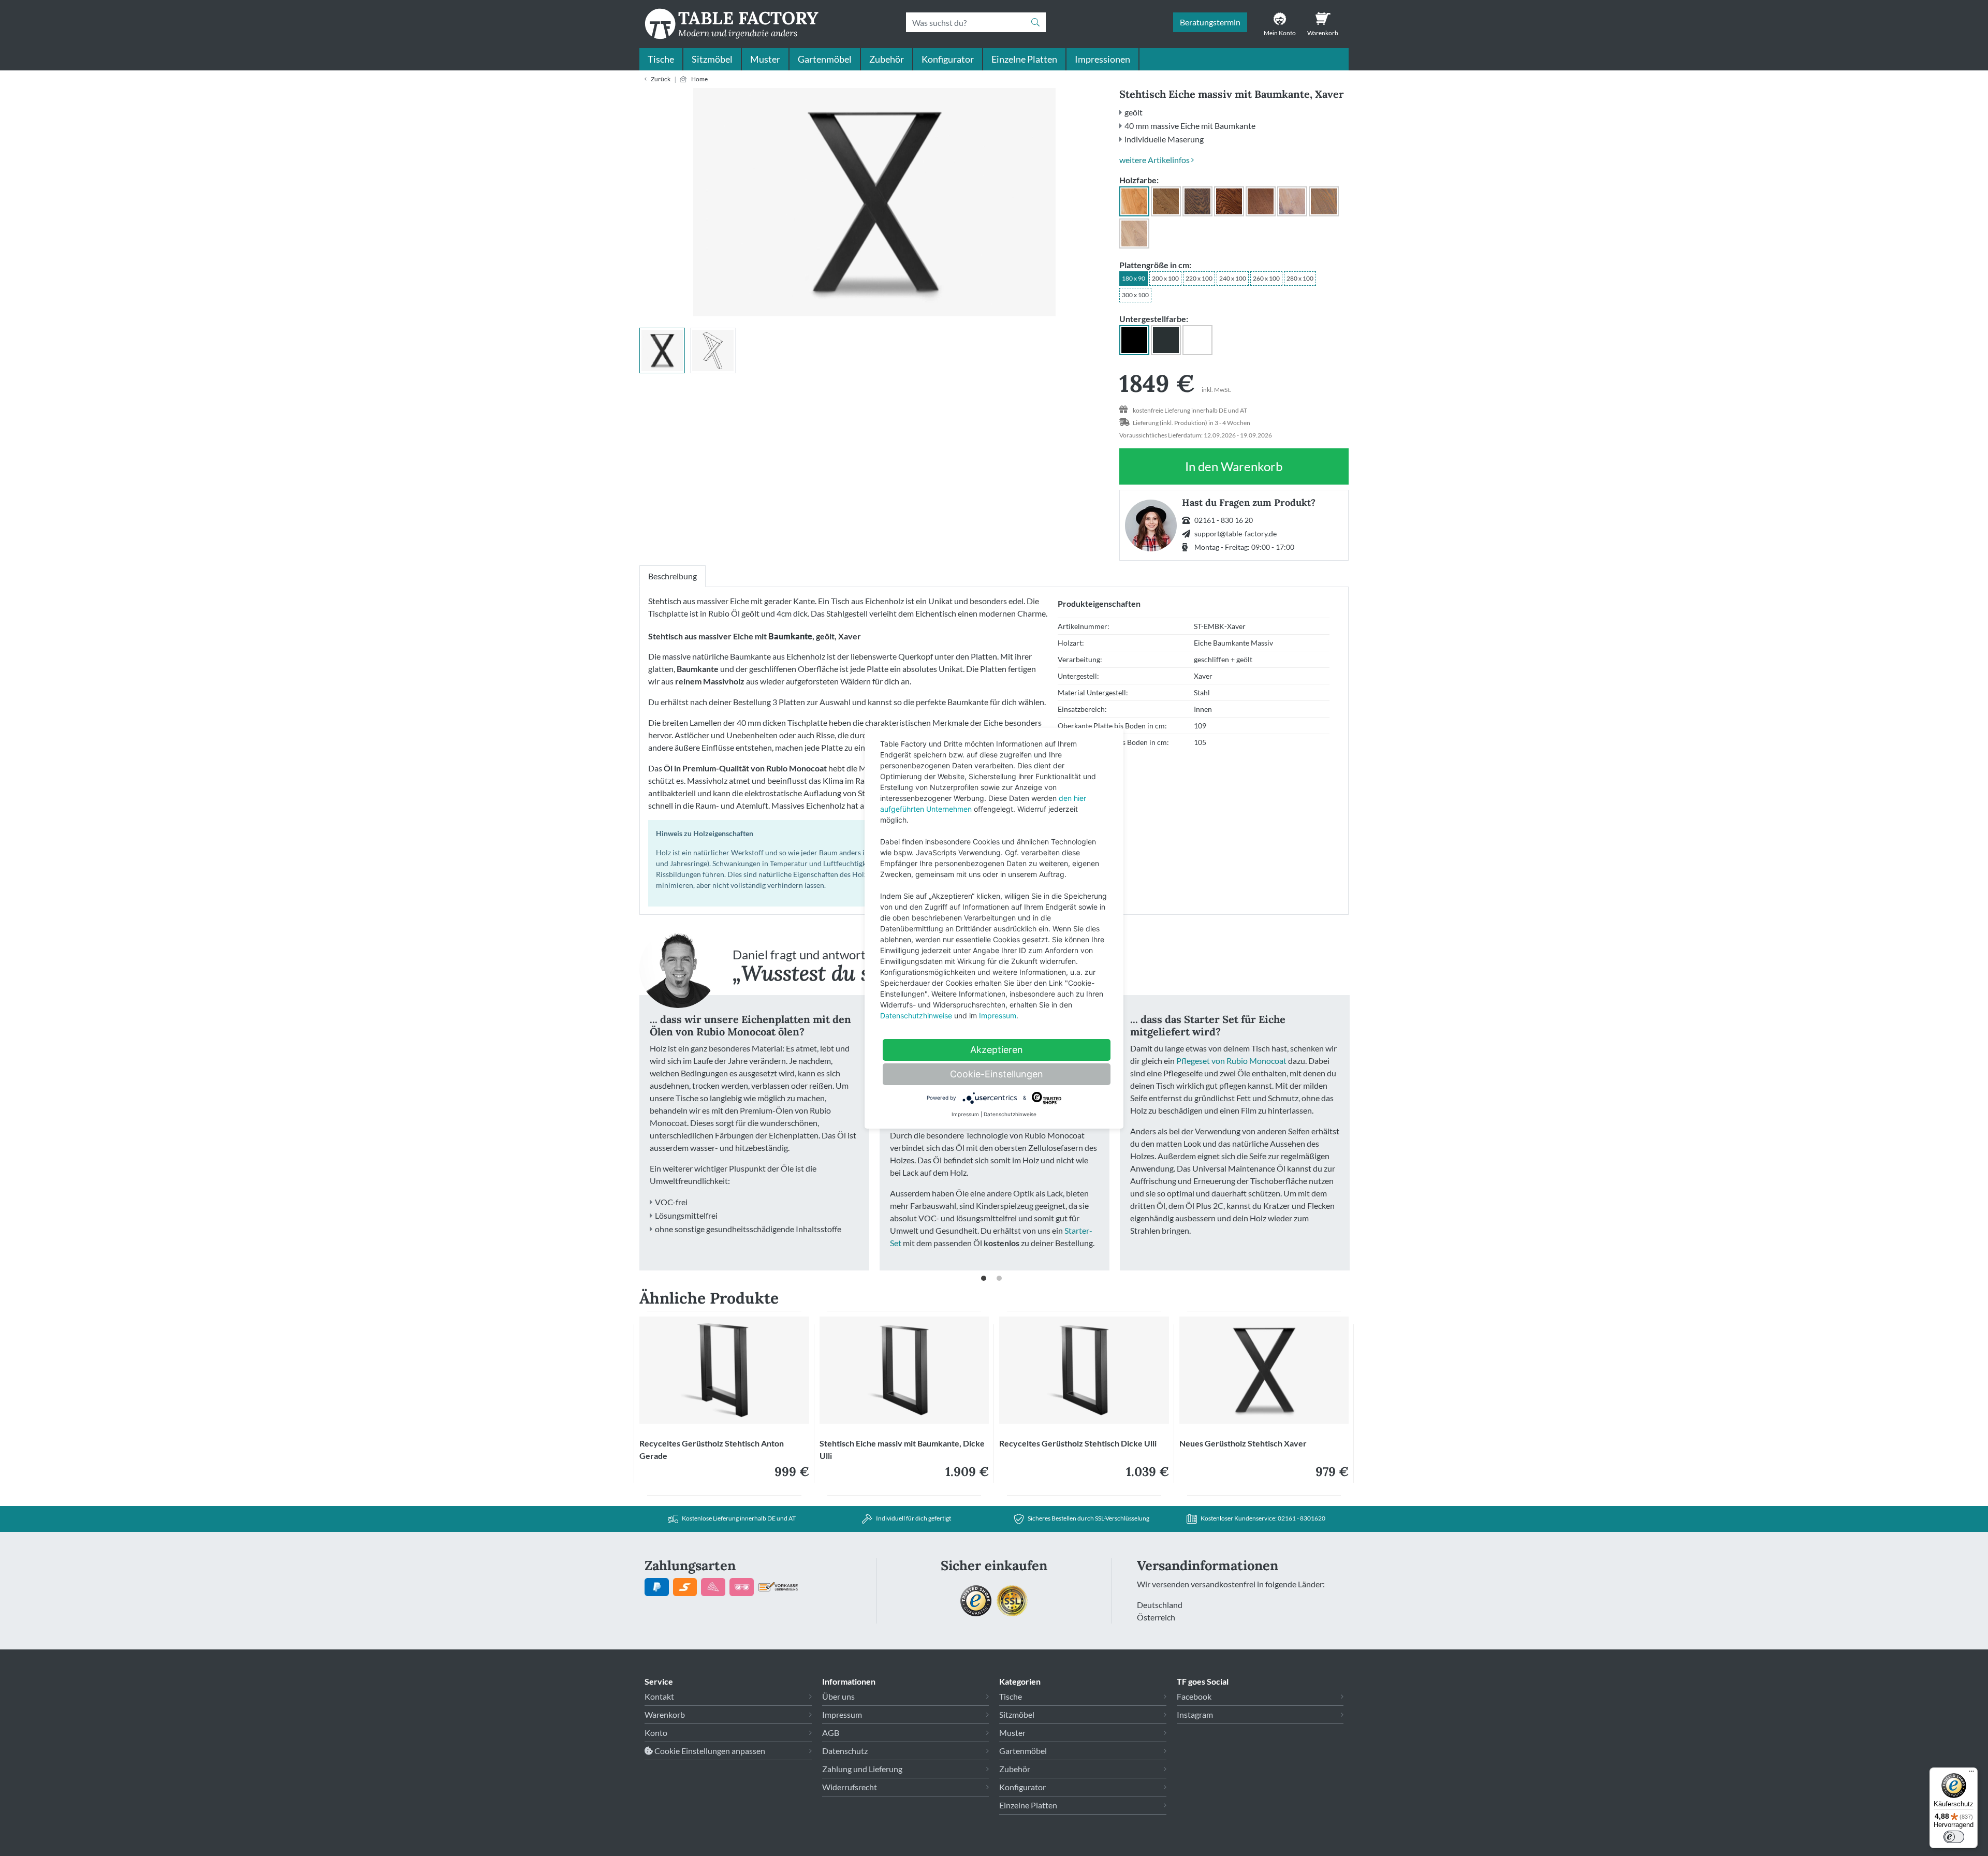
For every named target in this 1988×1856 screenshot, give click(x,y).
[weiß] (1197, 340)
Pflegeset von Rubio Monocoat (1231, 1061)
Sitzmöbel (712, 59)
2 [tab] (1002, 1281)
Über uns (838, 1696)
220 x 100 (1199, 278)
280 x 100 (1300, 278)
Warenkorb (665, 1714)
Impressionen (1102, 59)
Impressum (842, 1714)
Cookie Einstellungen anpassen (709, 1751)
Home (699, 79)
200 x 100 (1165, 278)
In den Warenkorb (1234, 472)
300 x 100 (1135, 295)
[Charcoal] (1197, 201)
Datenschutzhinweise (916, 1015)
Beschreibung (673, 576)
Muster (765, 59)
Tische (661, 59)
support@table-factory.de (1236, 534)
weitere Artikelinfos (1155, 160)
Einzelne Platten (1024, 59)
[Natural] (1134, 233)
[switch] (1954, 1837)
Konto (656, 1733)
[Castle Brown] (1166, 201)
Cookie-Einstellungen (997, 1074)
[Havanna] (1324, 201)
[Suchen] (1039, 22)
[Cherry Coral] (1229, 201)
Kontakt (659, 1696)
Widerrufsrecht (850, 1787)
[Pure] (1134, 201)
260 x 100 (1266, 278)
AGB (831, 1733)
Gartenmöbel (825, 59)
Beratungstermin (1210, 22)
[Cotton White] (1292, 201)
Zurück (661, 79)
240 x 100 (1233, 278)
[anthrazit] (1166, 340)
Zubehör (887, 59)
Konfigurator (948, 59)
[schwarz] (1134, 340)
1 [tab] (986, 1281)
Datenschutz (845, 1751)
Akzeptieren (997, 1050)
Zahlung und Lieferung (862, 1769)
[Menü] (1971, 1774)
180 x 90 (1134, 278)
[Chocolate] (1261, 201)
